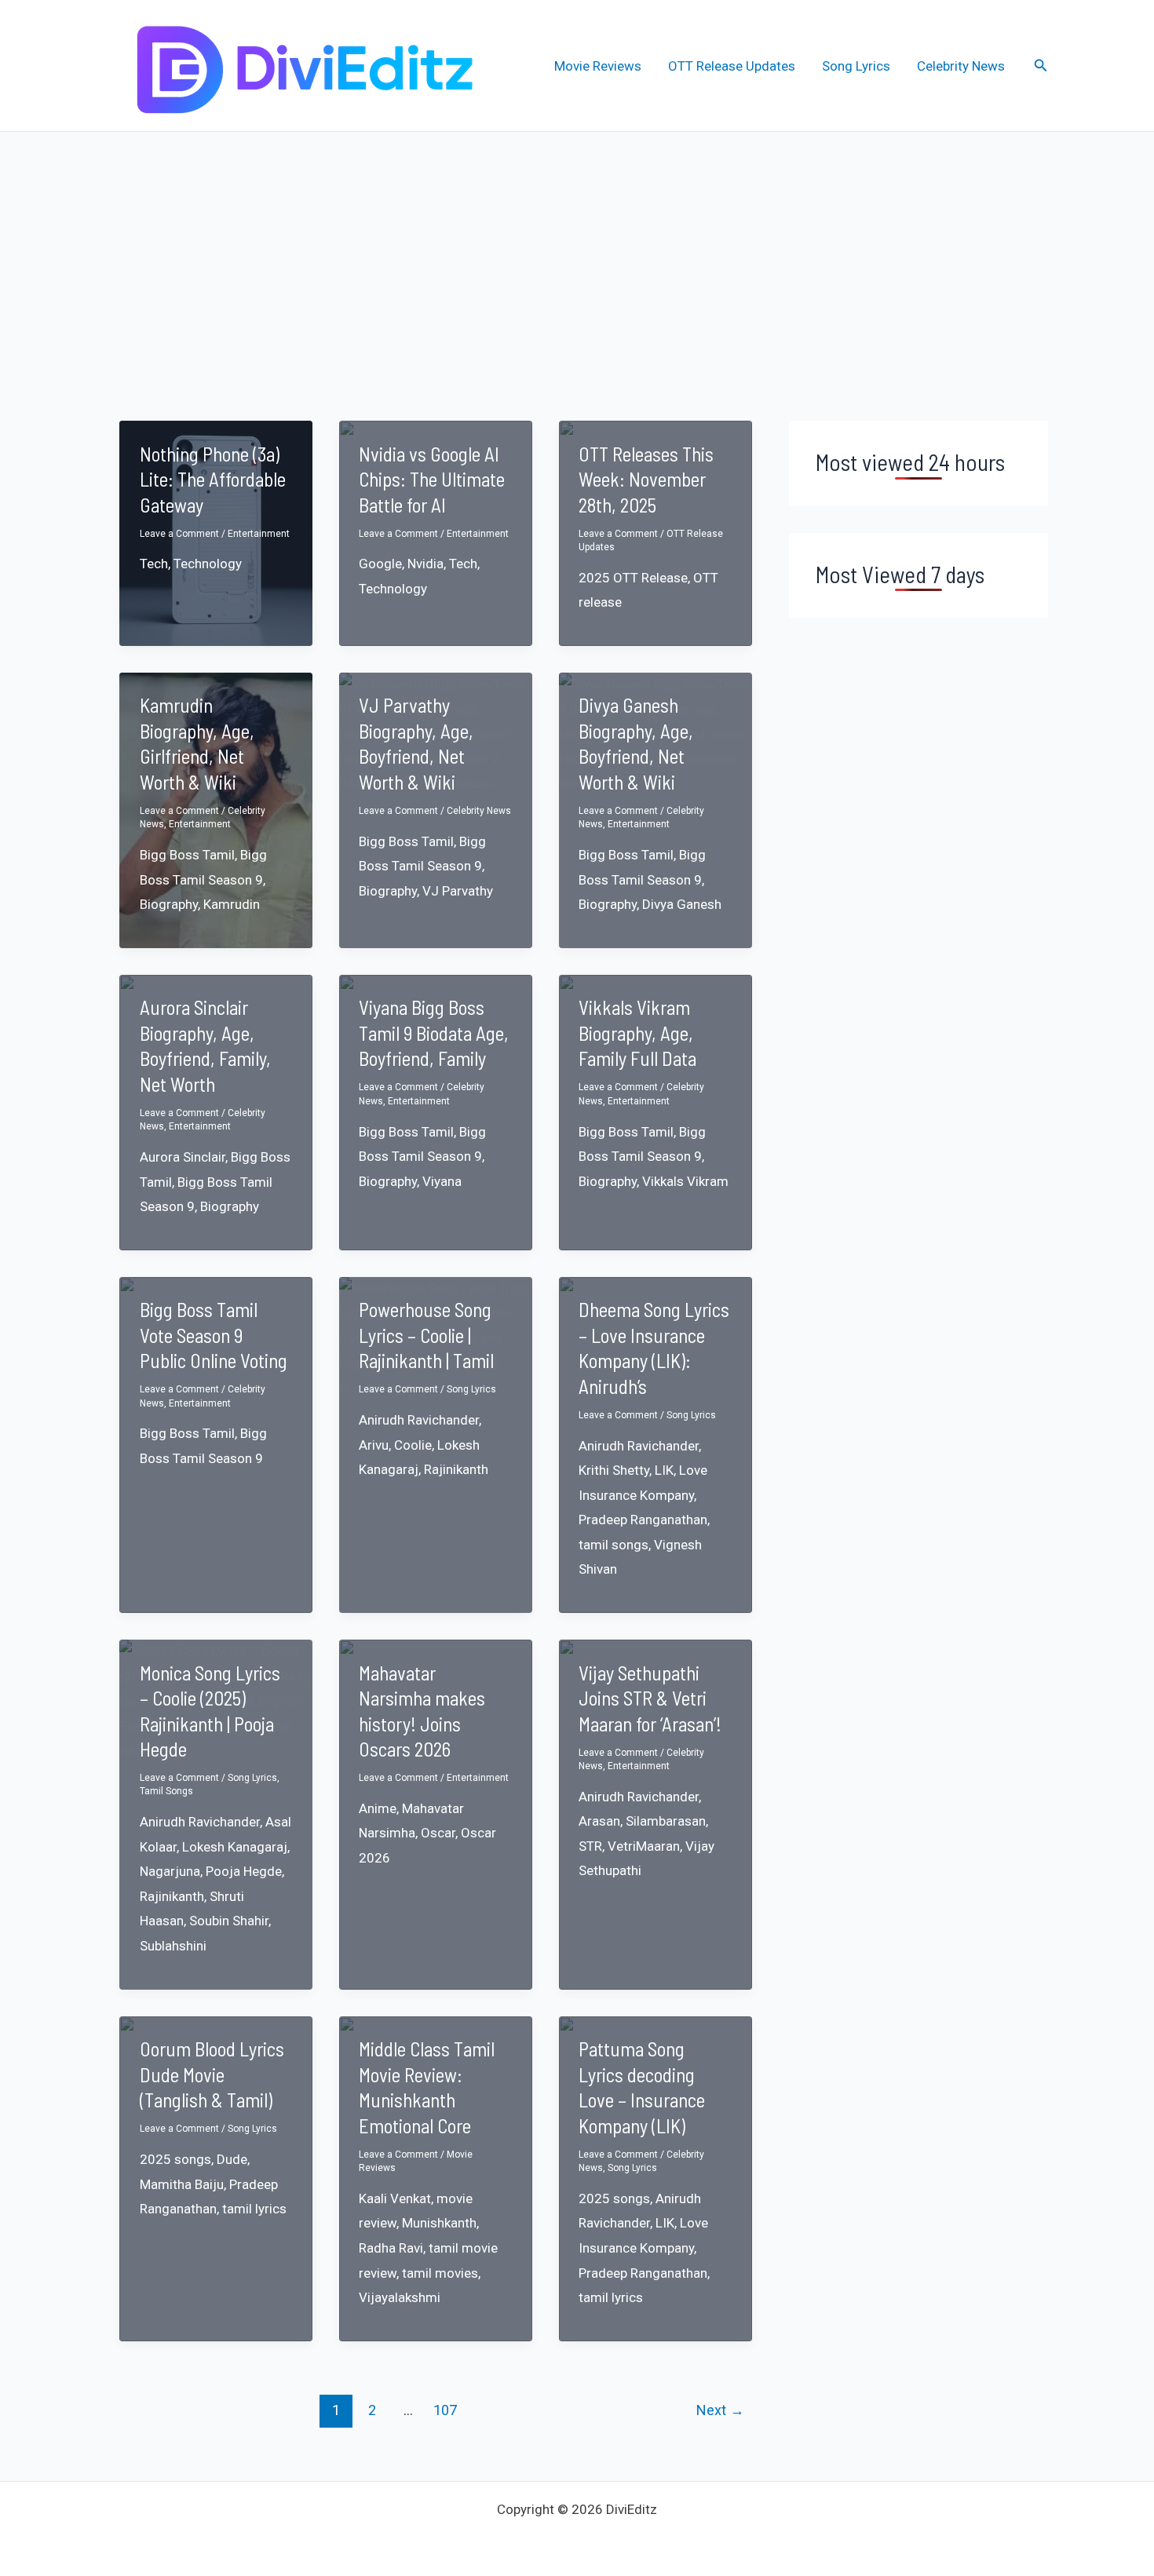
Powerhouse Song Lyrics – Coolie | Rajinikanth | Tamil (426, 1335)
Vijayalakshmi (400, 2297)
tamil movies (440, 2273)
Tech (154, 564)
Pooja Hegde (244, 1871)
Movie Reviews (598, 66)
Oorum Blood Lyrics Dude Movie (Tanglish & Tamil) (212, 2074)
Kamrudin (232, 904)
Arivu (374, 1445)
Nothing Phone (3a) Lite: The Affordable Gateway (213, 479)
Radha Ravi (391, 2248)
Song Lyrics (856, 66)
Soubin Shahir (229, 1921)
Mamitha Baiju (182, 2184)
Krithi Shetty (614, 1470)
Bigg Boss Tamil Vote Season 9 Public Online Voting (214, 1335)
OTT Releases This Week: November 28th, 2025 (646, 479)
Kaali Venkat (395, 2198)
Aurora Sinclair (183, 1157)
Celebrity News (961, 66)
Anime (378, 1808)
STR (590, 1846)
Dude (232, 2159)
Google (380, 564)
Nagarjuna (170, 1871)
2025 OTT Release (633, 578)
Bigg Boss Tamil (187, 855)
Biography (169, 904)
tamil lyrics (254, 2209)
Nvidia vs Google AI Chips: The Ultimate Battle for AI (432, 479)
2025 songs (175, 2159)
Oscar (438, 1833)
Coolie (413, 1445)
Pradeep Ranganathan (643, 1520)
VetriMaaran (644, 1846)
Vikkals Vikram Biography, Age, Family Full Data (637, 1033)
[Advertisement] (577, 250)
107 (445, 2410)
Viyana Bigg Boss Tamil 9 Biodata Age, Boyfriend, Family (434, 1033)
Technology (208, 564)
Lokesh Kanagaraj (235, 1847)
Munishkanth (439, 2223)
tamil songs (614, 1545)
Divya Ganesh (682, 904)
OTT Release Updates (732, 66)
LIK (664, 1470)
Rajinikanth (456, 1469)
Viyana (442, 1181)
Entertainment (259, 534)
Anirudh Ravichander (419, 1420)
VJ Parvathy (458, 891)
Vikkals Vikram (685, 1181)
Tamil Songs (166, 1791)
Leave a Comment (179, 534)
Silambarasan (666, 1821)
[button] (1041, 66)
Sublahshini (173, 1946)
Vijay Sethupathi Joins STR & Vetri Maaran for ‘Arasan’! (650, 1698)
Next (720, 2410)
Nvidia (425, 564)
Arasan (599, 1821)
